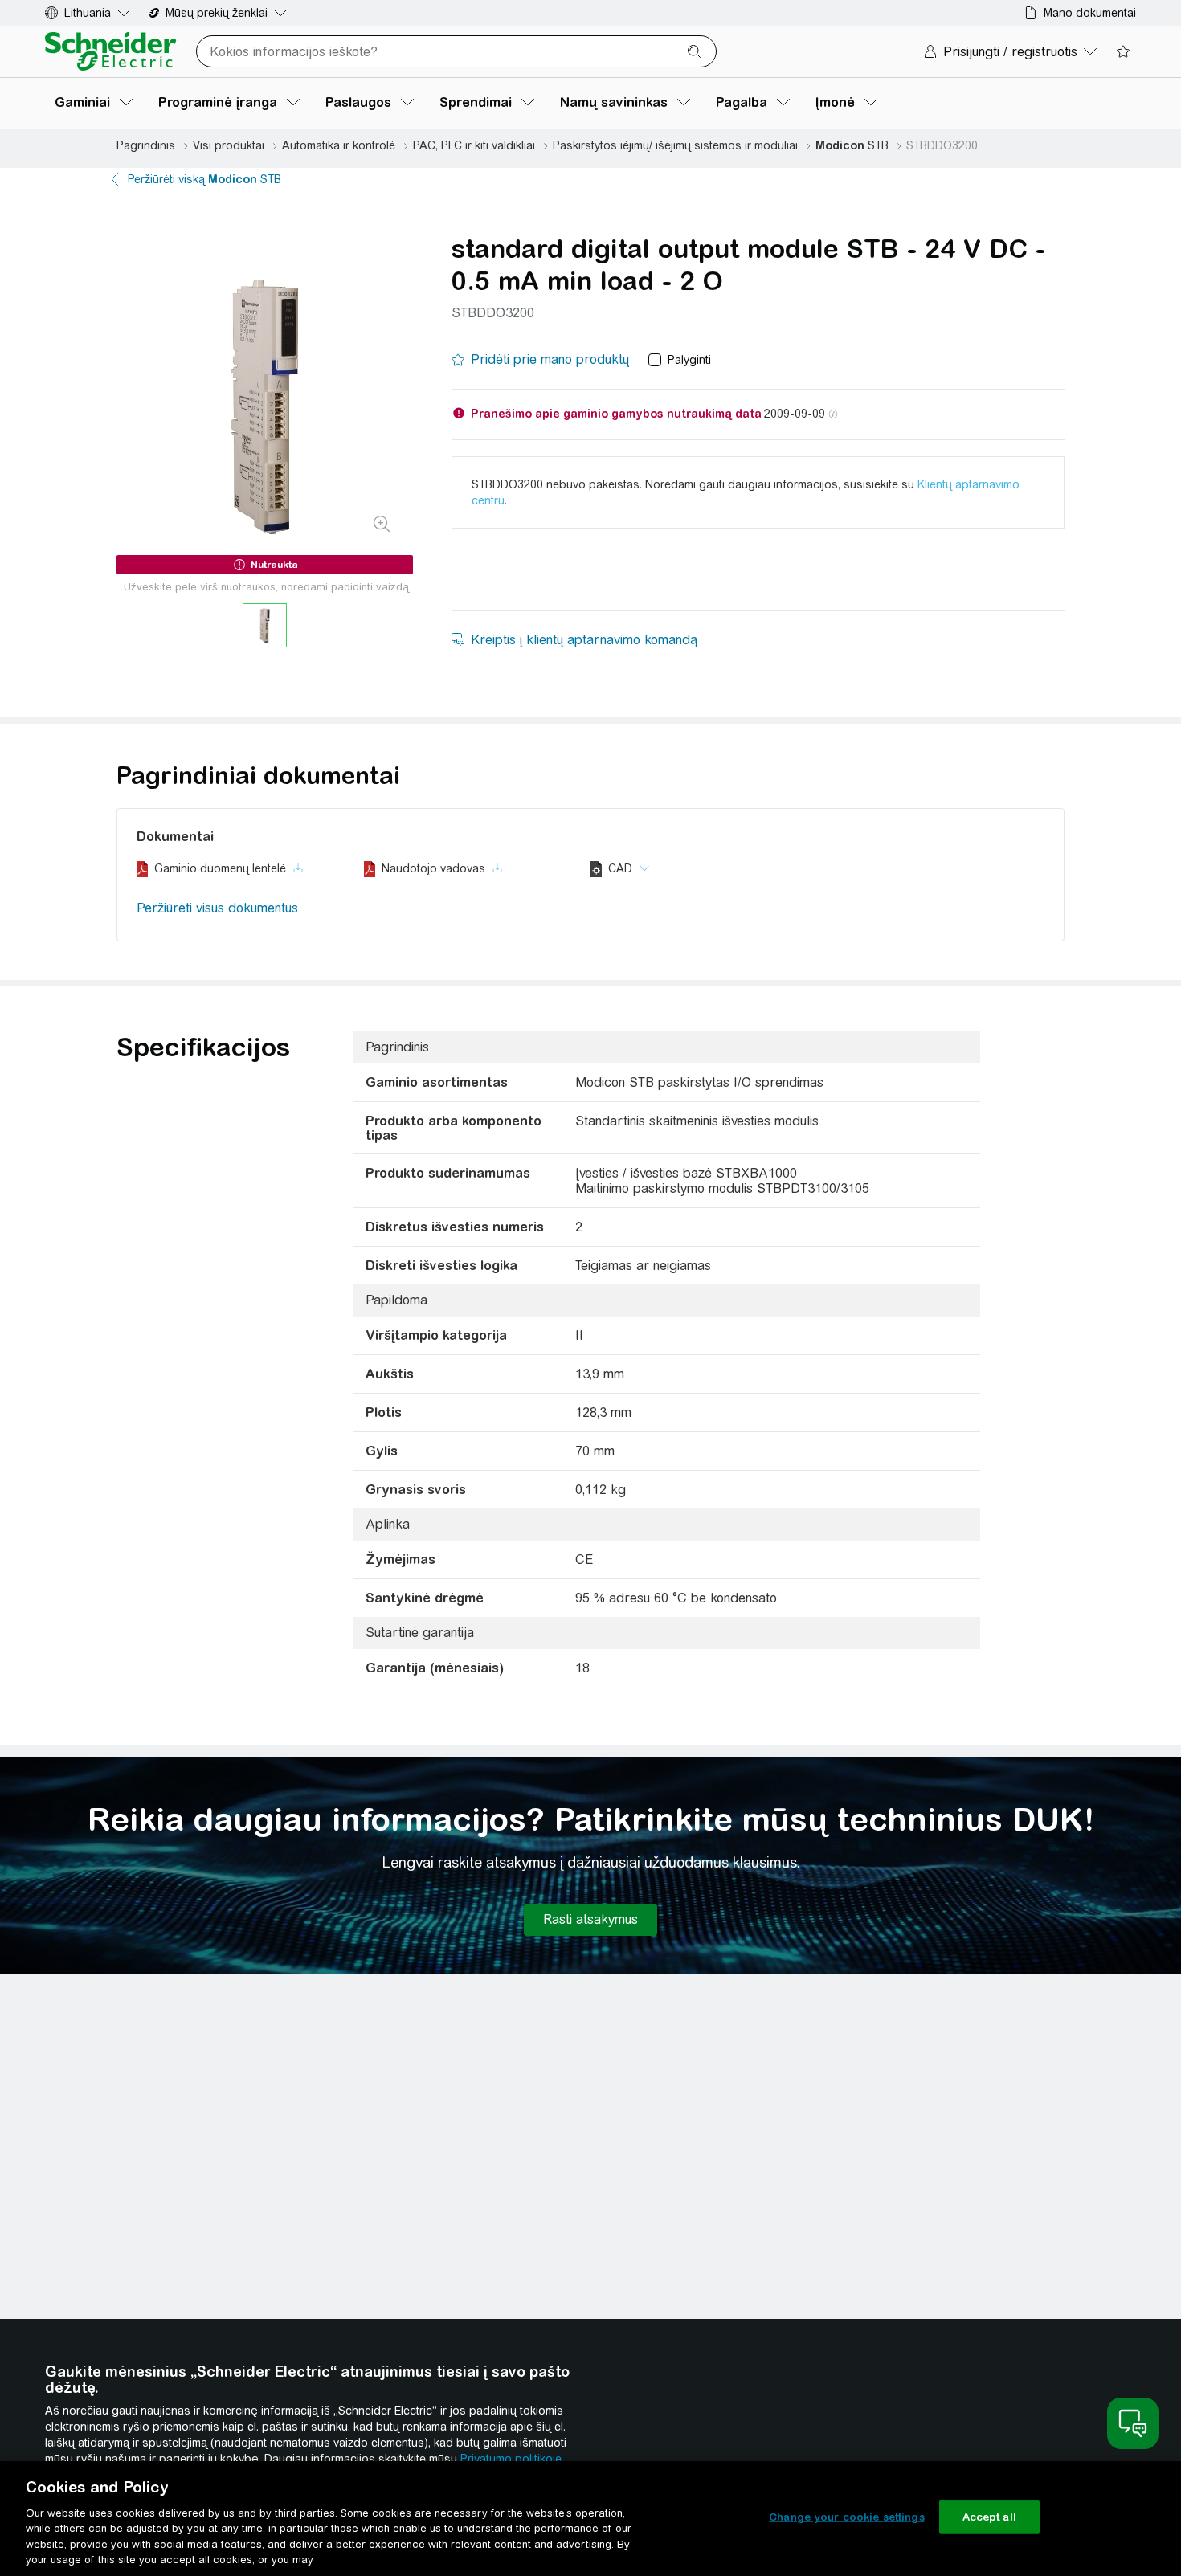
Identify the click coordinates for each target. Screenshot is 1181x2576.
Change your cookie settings (847, 2517)
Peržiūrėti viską (204, 179)
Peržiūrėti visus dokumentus (217, 908)
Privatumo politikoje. (512, 2459)
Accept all (989, 2517)
